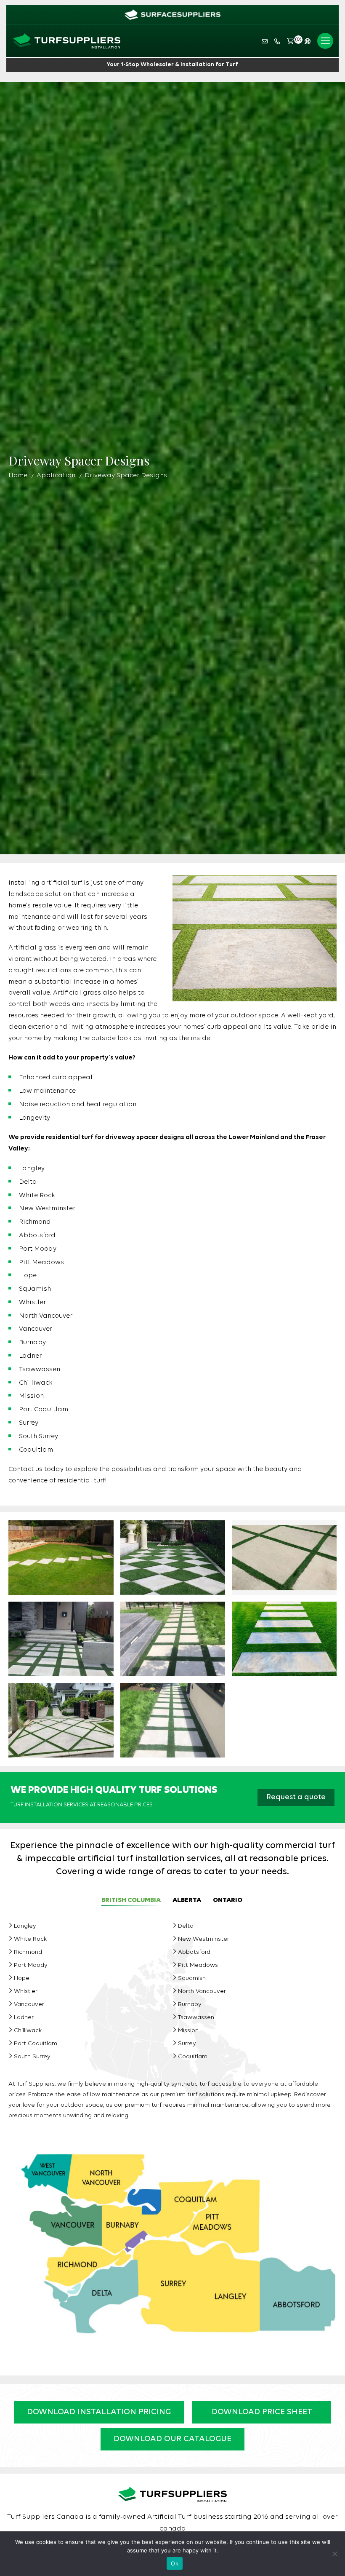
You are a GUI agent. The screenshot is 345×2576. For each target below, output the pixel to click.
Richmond (28, 1952)
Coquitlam (193, 2057)
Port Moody (31, 1965)
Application (56, 476)
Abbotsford (194, 1952)
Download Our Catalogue (172, 2439)
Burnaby (190, 2005)
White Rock (30, 1939)
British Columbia (131, 1900)
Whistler (26, 1992)
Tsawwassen (196, 2018)
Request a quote (296, 1797)
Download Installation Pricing (99, 2412)
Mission (188, 2031)
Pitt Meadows (198, 1965)
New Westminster (204, 1939)
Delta (186, 1926)
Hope (22, 1978)
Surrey (187, 2044)
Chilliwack (28, 2031)
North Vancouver (202, 1992)
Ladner (24, 2018)
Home (18, 476)
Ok (175, 2563)
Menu (325, 41)
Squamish (192, 1978)
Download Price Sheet (262, 2412)
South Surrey (32, 2057)
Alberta (187, 1900)
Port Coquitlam (36, 2044)
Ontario (228, 1900)
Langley (25, 1926)
